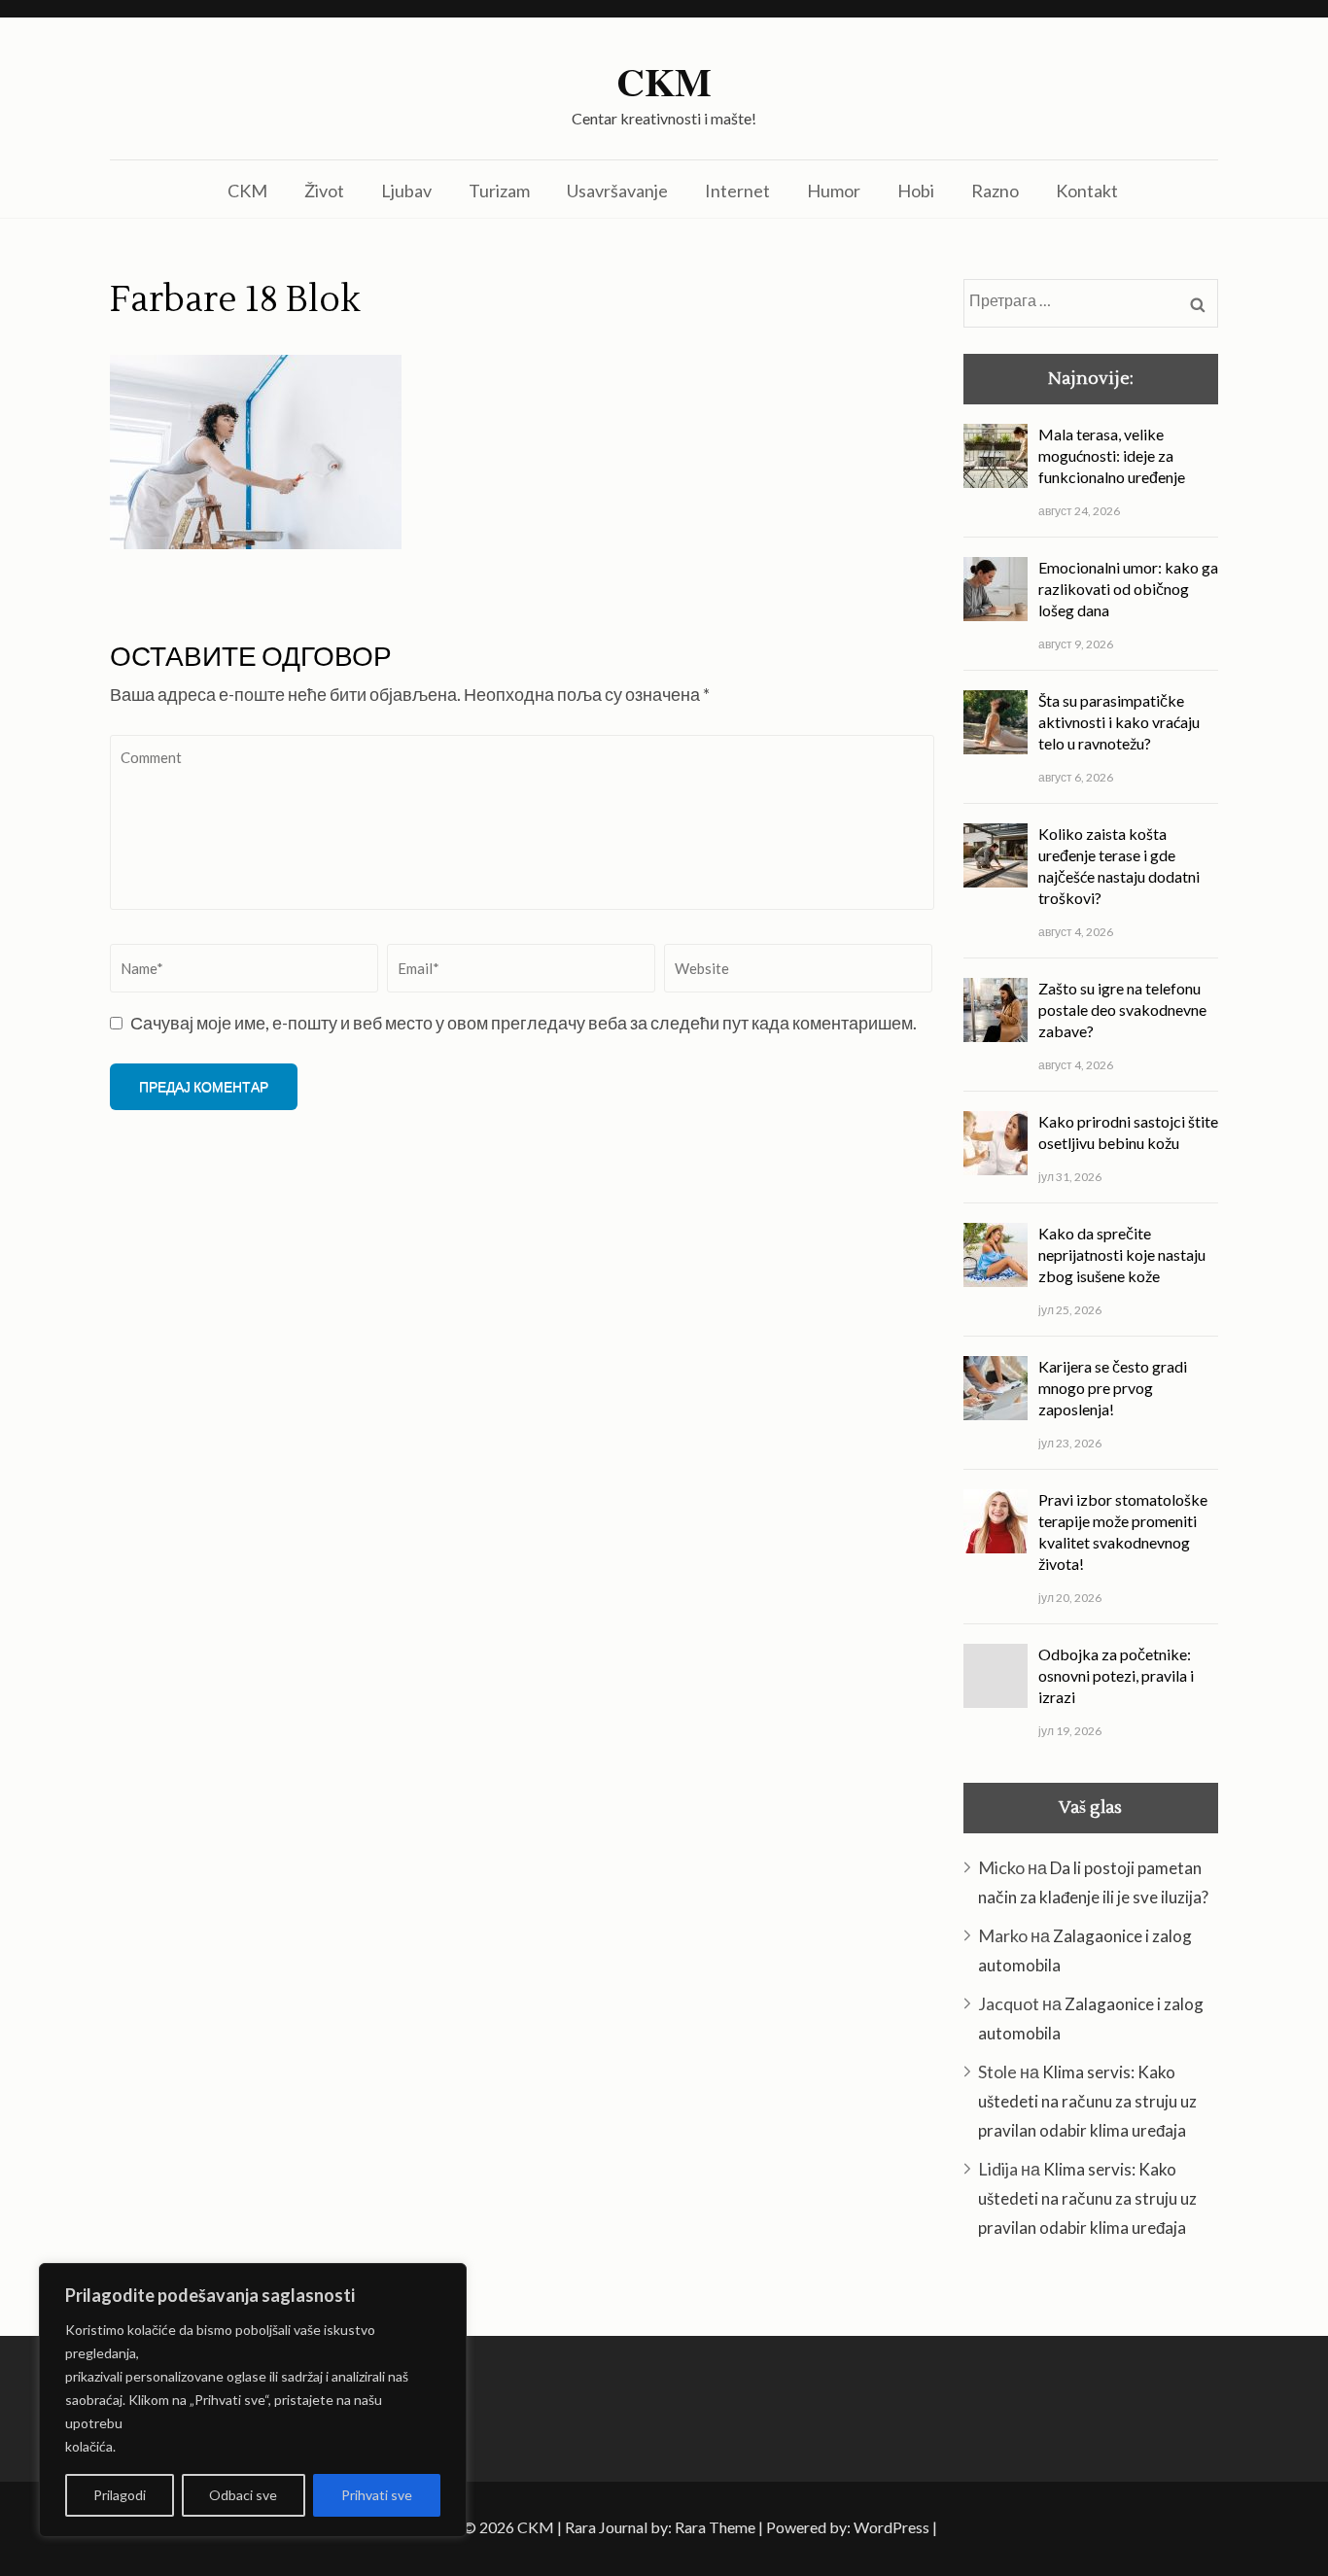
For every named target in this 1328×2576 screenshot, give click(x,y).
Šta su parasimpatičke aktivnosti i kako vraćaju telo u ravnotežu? (1119, 722)
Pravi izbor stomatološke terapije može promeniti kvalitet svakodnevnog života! (1123, 1532)
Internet (737, 191)
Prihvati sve (377, 2495)
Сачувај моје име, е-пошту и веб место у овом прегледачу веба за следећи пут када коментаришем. (524, 1023)
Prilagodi (120, 2495)
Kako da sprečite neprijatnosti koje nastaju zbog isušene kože (1122, 1254)
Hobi (916, 191)
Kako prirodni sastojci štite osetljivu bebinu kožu (1128, 1132)
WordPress (891, 2527)
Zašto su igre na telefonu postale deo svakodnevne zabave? (1122, 1010)
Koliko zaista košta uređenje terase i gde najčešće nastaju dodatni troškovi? (1119, 866)
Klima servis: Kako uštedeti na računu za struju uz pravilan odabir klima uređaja (1087, 2101)
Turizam (499, 191)
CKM (664, 82)
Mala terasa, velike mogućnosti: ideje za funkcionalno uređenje (1112, 455)
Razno (995, 191)
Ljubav (406, 191)
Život (324, 191)
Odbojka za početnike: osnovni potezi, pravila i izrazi (1116, 1675)
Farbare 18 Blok (235, 300)
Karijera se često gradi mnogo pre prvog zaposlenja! (1113, 1388)
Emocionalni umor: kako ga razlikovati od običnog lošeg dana (1128, 589)
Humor (834, 191)
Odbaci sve (243, 2495)
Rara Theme (715, 2527)
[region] (253, 2400)
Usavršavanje (617, 191)
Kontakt (1087, 191)
